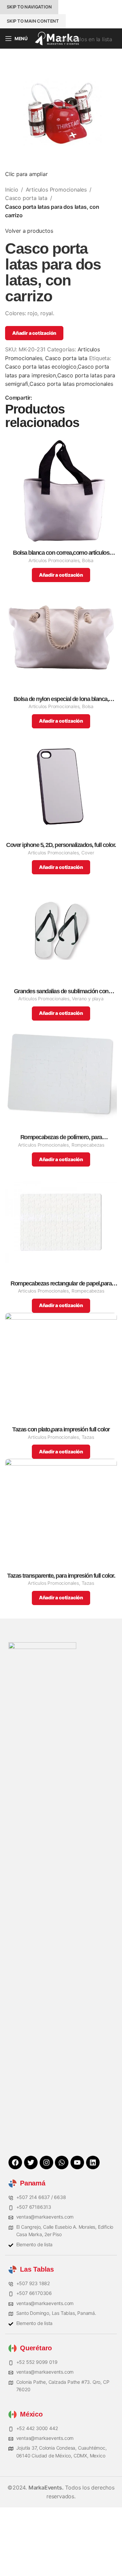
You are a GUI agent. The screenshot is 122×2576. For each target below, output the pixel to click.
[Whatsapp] (62, 2162)
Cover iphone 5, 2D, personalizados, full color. (61, 845)
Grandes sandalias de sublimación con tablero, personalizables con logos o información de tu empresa (61, 991)
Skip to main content (33, 21)
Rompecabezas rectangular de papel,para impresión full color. (61, 1284)
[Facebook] (15, 2162)
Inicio (12, 190)
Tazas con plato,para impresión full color (61, 1430)
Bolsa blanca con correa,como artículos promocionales (61, 553)
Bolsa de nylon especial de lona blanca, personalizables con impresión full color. (61, 699)
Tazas (88, 1437)
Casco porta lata (26, 198)
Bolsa (88, 560)
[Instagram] (46, 2162)
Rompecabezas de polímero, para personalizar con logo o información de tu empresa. (61, 1137)
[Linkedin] (93, 2162)
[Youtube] (77, 2162)
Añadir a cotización (34, 333)
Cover (88, 853)
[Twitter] (31, 2162)
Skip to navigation (29, 7)
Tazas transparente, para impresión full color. (61, 1576)
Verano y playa (88, 999)
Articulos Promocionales (56, 190)
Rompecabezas (88, 1145)
